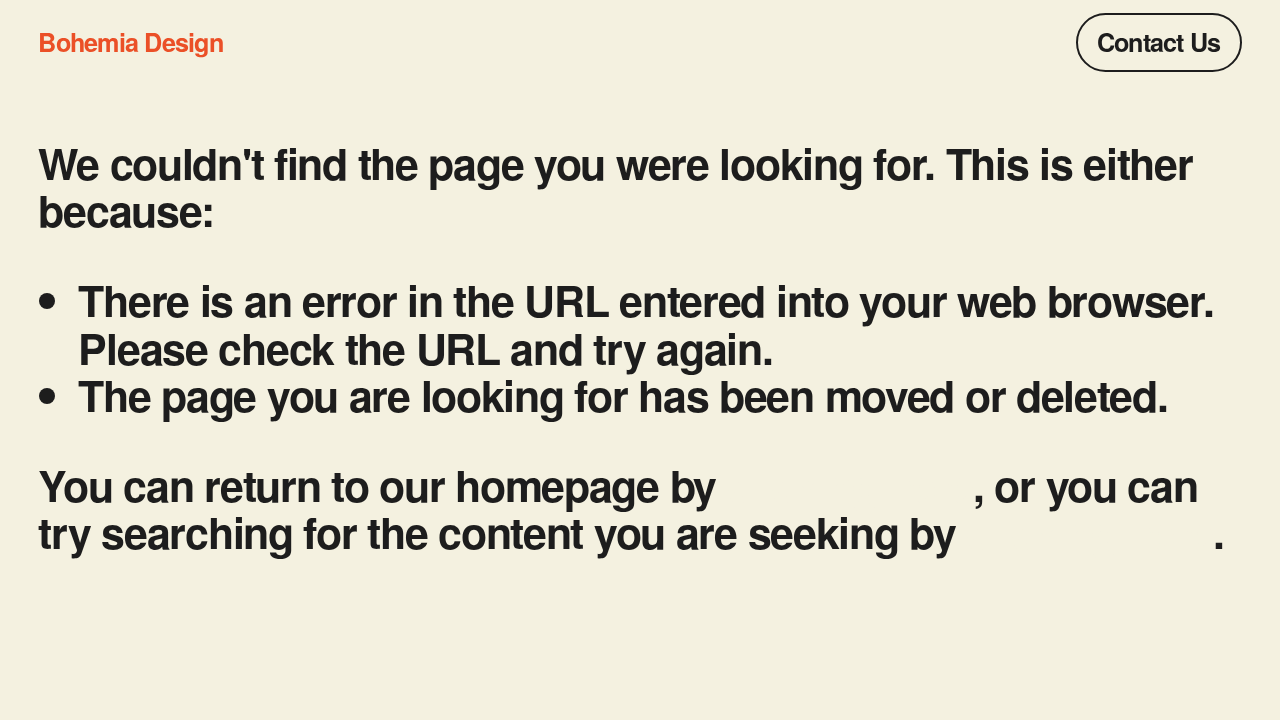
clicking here (850, 484)
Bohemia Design (130, 42)
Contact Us (1158, 42)
